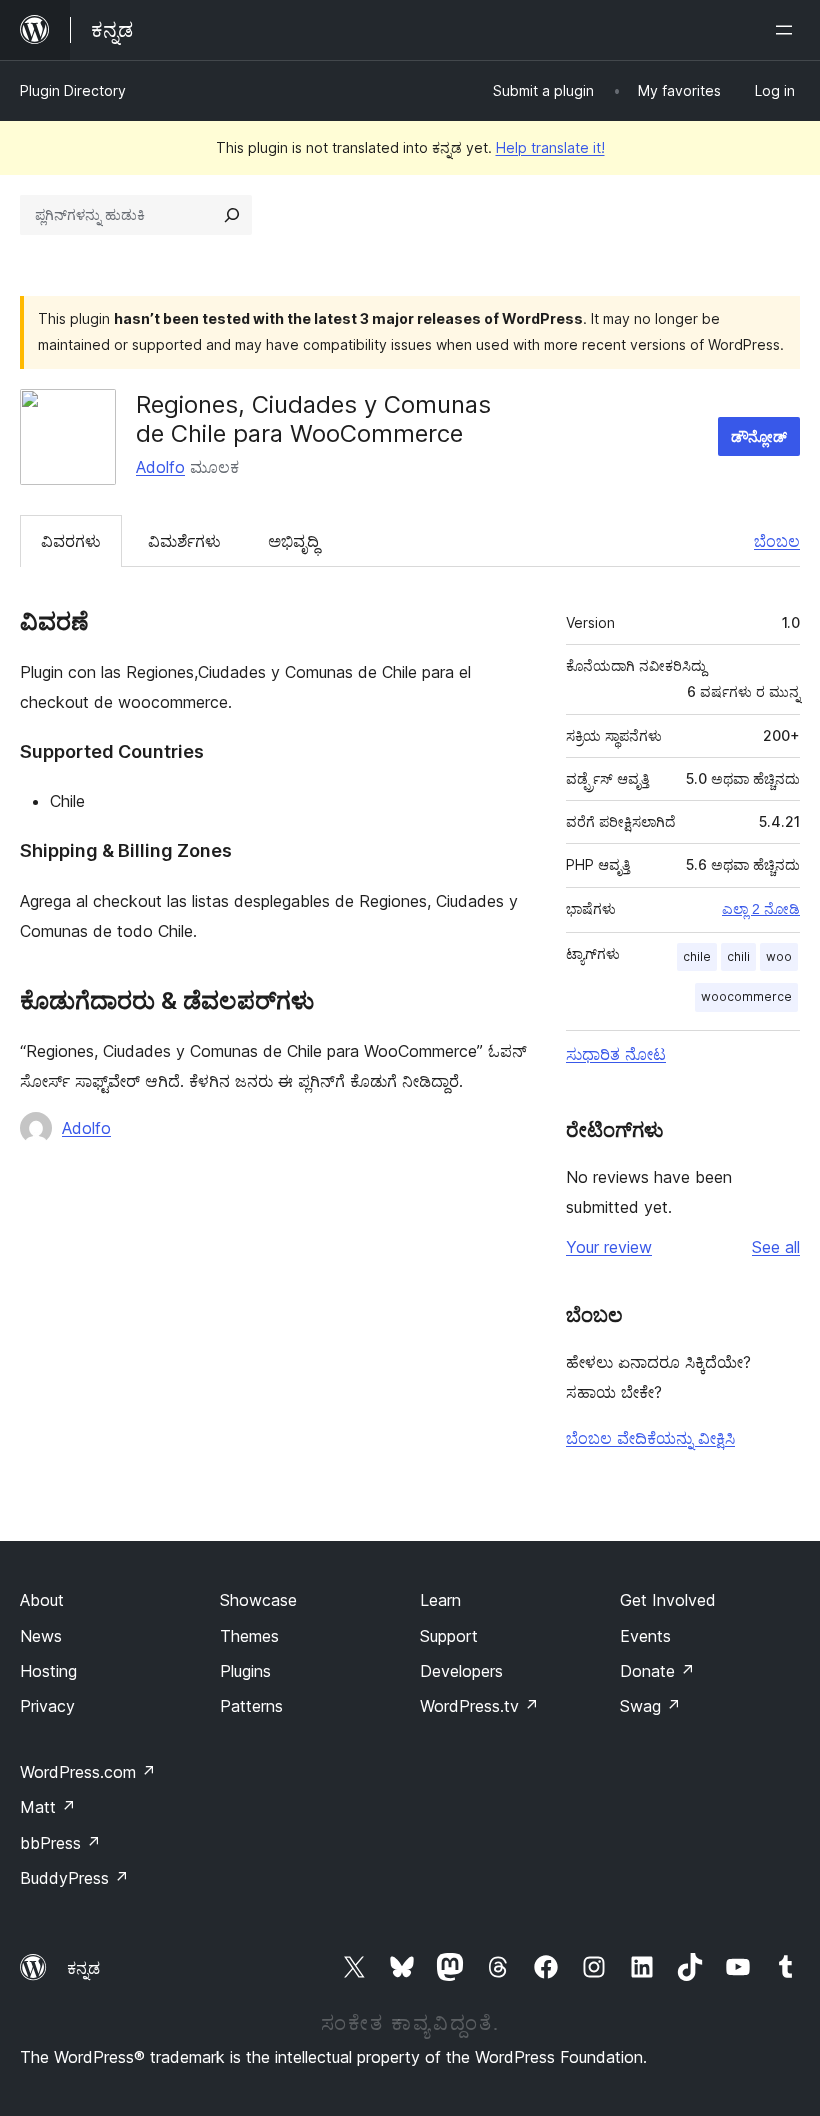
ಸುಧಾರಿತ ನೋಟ (616, 1054)
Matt (48, 1807)
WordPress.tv (479, 1706)
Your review (609, 1247)
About (42, 1600)
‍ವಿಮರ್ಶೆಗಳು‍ (184, 541)
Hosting (48, 1671)
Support (449, 1636)
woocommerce (746, 996)
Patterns (251, 1706)
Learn (440, 1600)
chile (697, 956)
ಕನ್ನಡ (83, 1968)
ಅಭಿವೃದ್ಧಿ (293, 541)
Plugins (245, 1671)
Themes (249, 1636)
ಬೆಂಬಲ (777, 541)
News (41, 1636)
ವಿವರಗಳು (71, 541)
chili (738, 956)
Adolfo (160, 467)
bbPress (60, 1843)
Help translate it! (550, 147)
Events (645, 1636)
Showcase (258, 1600)
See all (776, 1247)
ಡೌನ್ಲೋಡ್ (759, 436)
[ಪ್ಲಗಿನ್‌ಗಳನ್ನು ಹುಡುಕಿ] (232, 215)
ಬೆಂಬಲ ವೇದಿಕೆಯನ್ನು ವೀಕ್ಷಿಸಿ (650, 1438)
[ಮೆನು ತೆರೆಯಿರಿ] (788, 30)
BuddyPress (74, 1878)
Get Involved (668, 1600)
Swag (650, 1706)
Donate (657, 1671)
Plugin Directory (73, 90)
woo (779, 956)
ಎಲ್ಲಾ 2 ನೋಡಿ (761, 909)
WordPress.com (88, 1772)
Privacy (47, 1706)
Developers (461, 1671)
